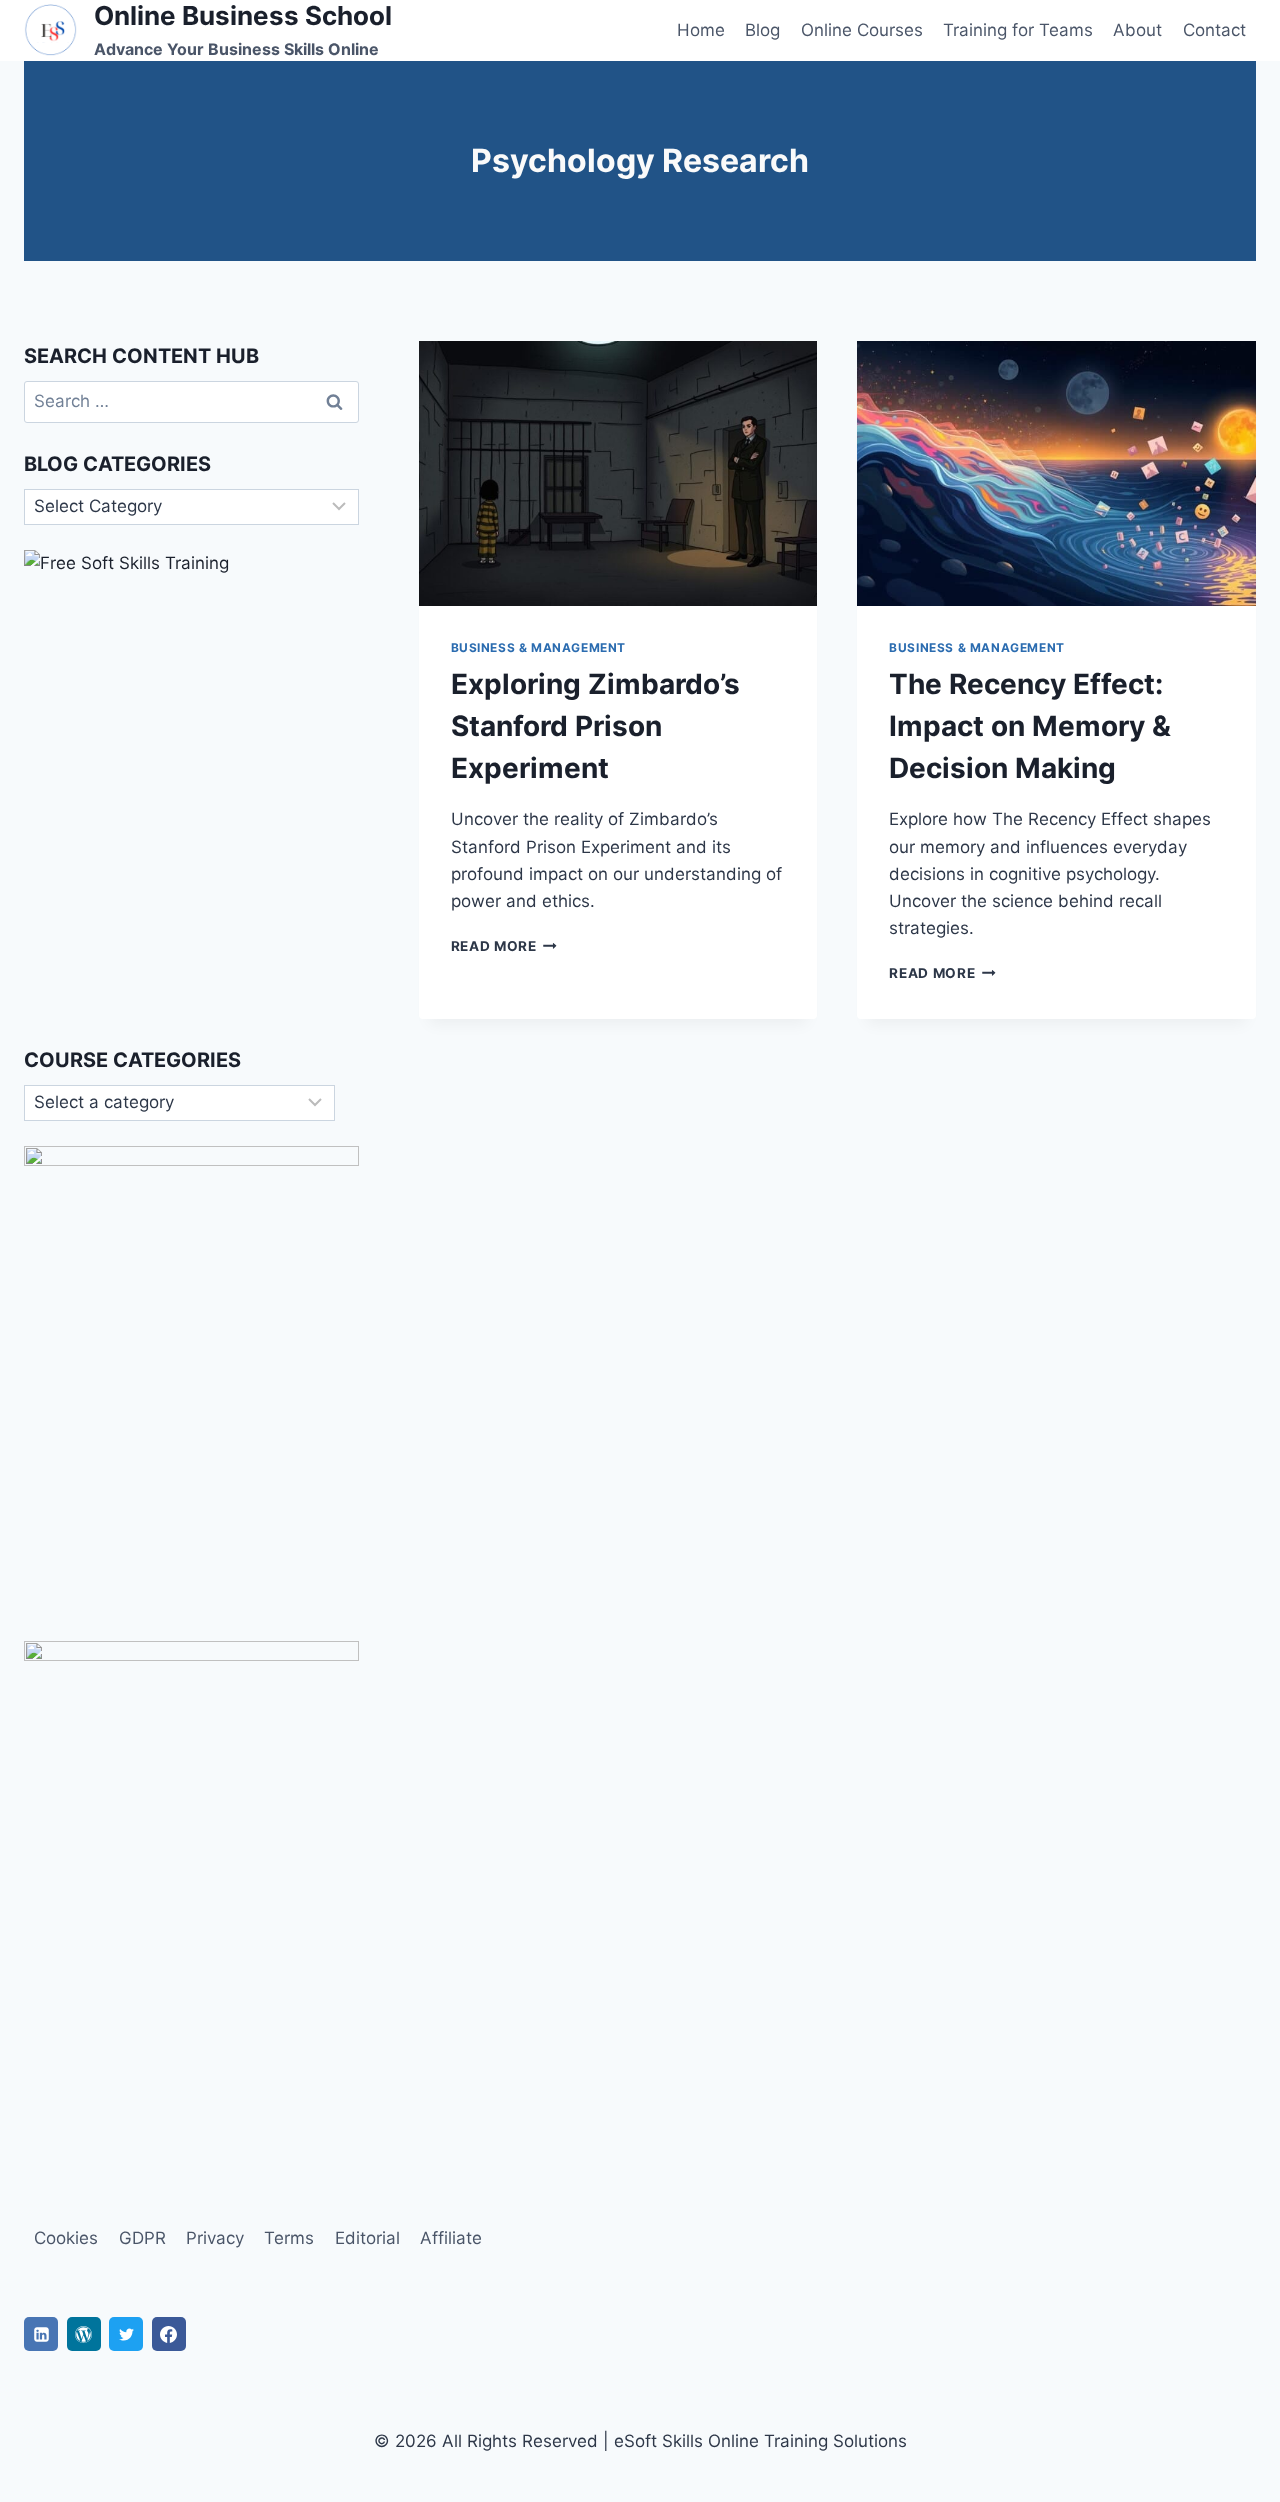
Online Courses (862, 30)
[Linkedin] (41, 2334)
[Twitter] (126, 2334)
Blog (762, 30)
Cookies (66, 2238)
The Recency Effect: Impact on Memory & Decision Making (1030, 726)
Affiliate (451, 2238)
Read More (504, 946)
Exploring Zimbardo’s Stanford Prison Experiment (595, 726)
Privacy (215, 2238)
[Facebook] (169, 2334)
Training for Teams (1018, 30)
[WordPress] (84, 2334)
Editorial (367, 2238)
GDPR (142, 2238)
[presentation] (618, 474)
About (1137, 30)
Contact (1214, 30)
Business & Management (539, 647)
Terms (289, 2238)
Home (701, 30)
